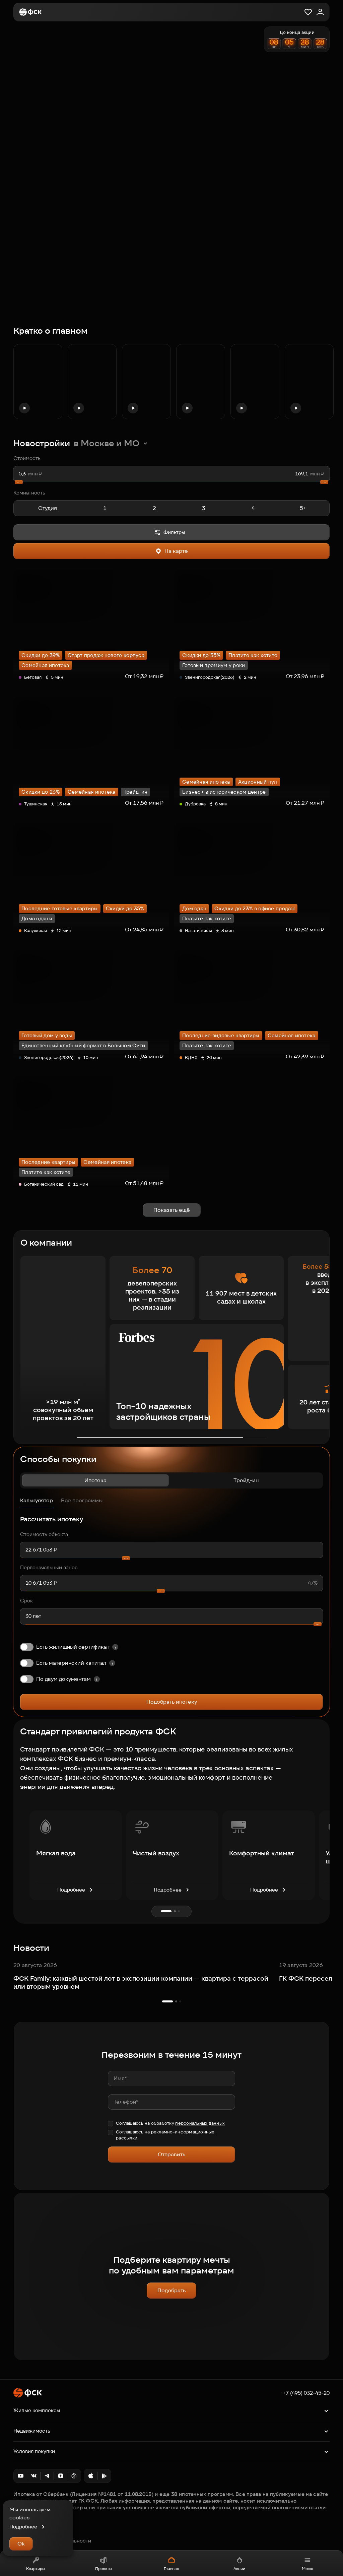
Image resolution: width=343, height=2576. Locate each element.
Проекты (104, 2568)
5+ (303, 508)
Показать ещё (172, 1210)
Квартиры (36, 2568)
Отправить (171, 2154)
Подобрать (171, 2290)
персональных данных (200, 2123)
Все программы (82, 1500)
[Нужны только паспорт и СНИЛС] (97, 1679)
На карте (176, 551)
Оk (21, 2544)
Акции (239, 2568)
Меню (307, 2568)
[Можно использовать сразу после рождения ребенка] (112, 1663)
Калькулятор (37, 1500)
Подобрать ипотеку (172, 1702)
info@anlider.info (33, 2533)
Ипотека (95, 1480)
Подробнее (71, 1890)
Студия (48, 508)
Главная (171, 2568)
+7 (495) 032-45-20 (306, 2393)
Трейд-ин (246, 1480)
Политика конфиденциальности (52, 2541)
